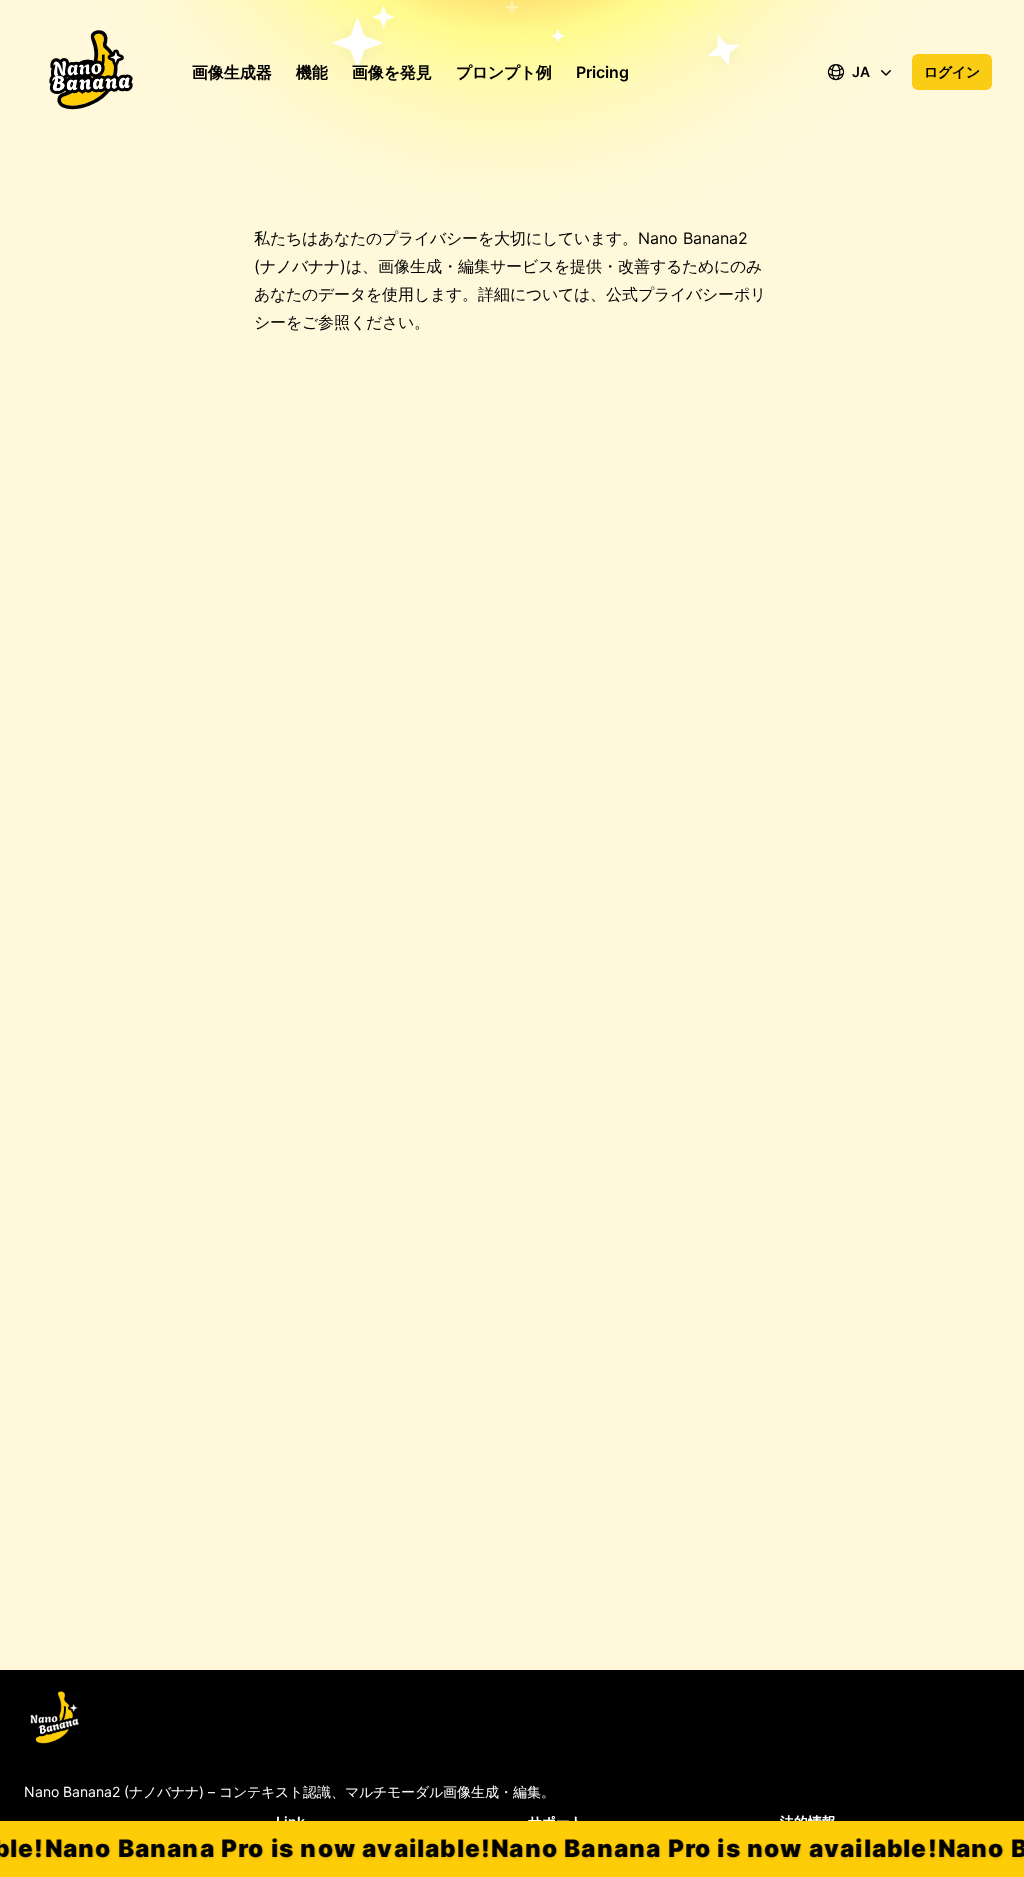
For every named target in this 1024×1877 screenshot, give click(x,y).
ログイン (952, 71)
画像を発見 (392, 72)
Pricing (602, 72)
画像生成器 (232, 72)
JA (861, 71)
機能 (312, 72)
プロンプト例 (504, 72)
